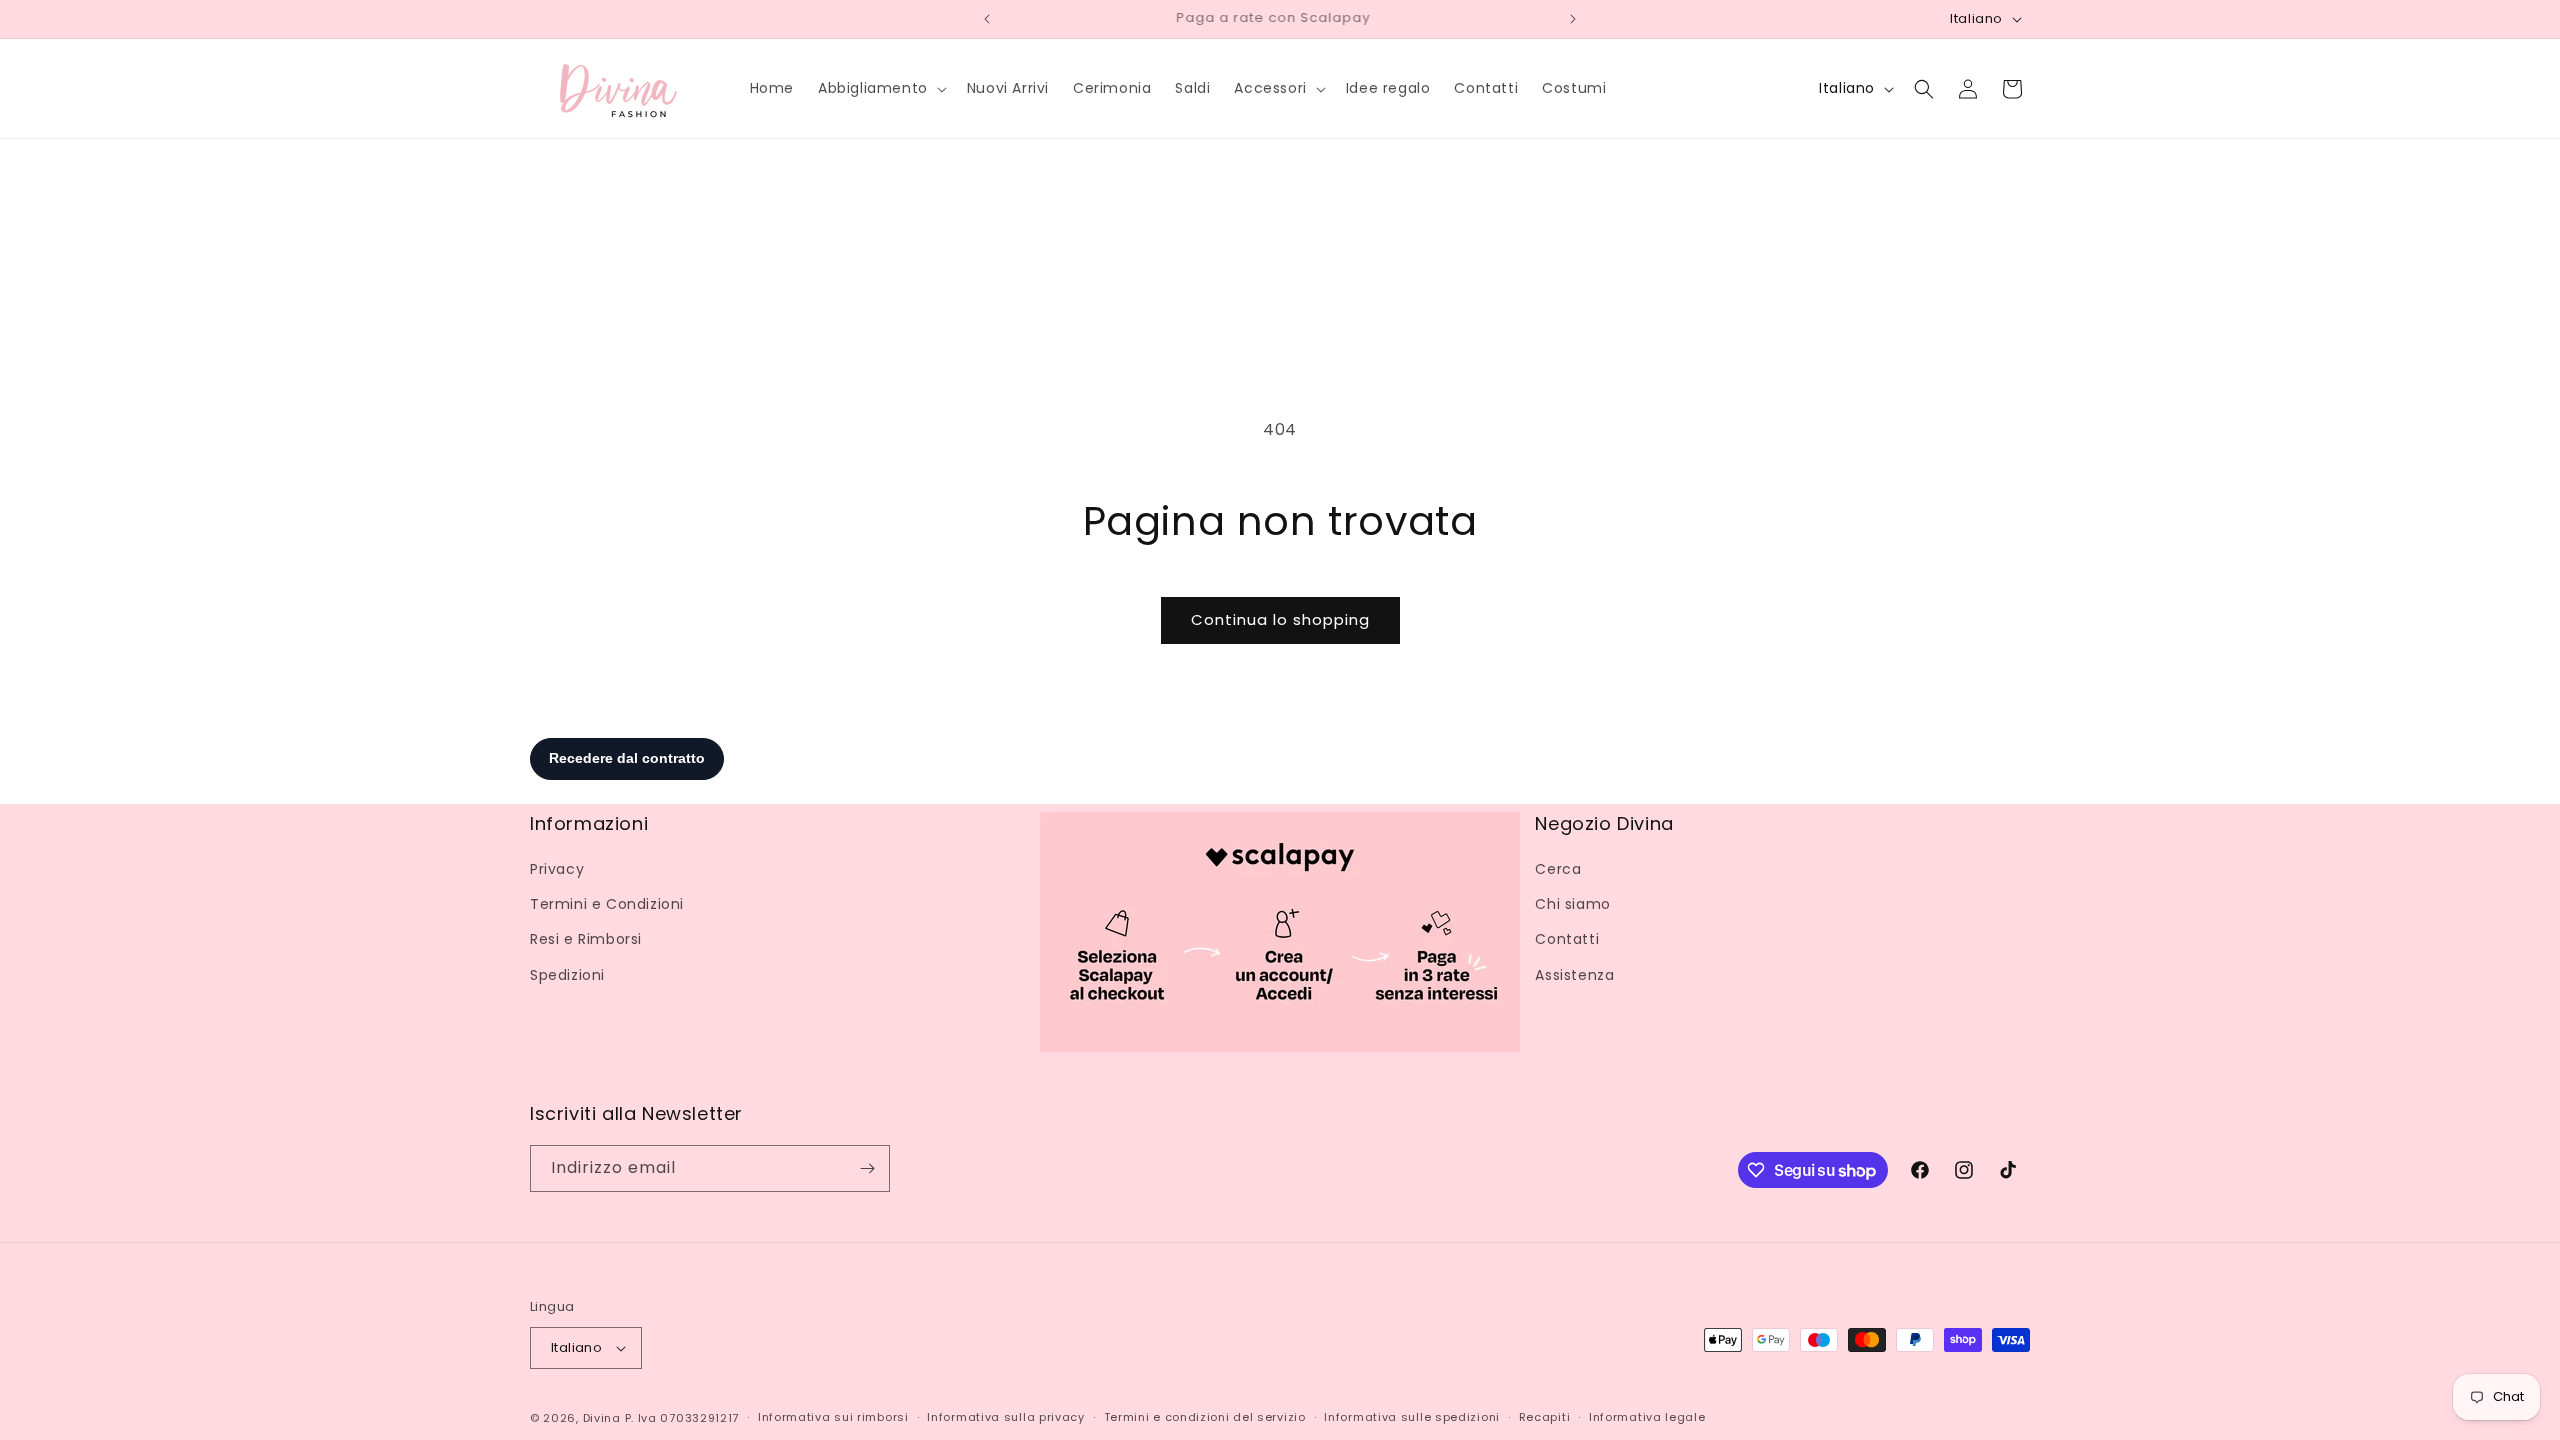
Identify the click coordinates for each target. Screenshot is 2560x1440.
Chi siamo (1572, 904)
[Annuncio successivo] (1573, 19)
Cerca (1558, 869)
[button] (880, 88)
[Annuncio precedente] (987, 19)
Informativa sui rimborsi (833, 1417)
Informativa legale (1647, 1417)
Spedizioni (567, 975)
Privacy (557, 869)
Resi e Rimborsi (586, 939)
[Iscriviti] (867, 1168)
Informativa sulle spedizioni (1412, 1417)
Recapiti (1545, 1417)
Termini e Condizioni (607, 904)
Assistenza (1574, 975)
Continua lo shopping (1280, 619)
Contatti (1567, 939)
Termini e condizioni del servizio (1205, 1417)
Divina (602, 1418)
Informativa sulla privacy (1006, 1417)
